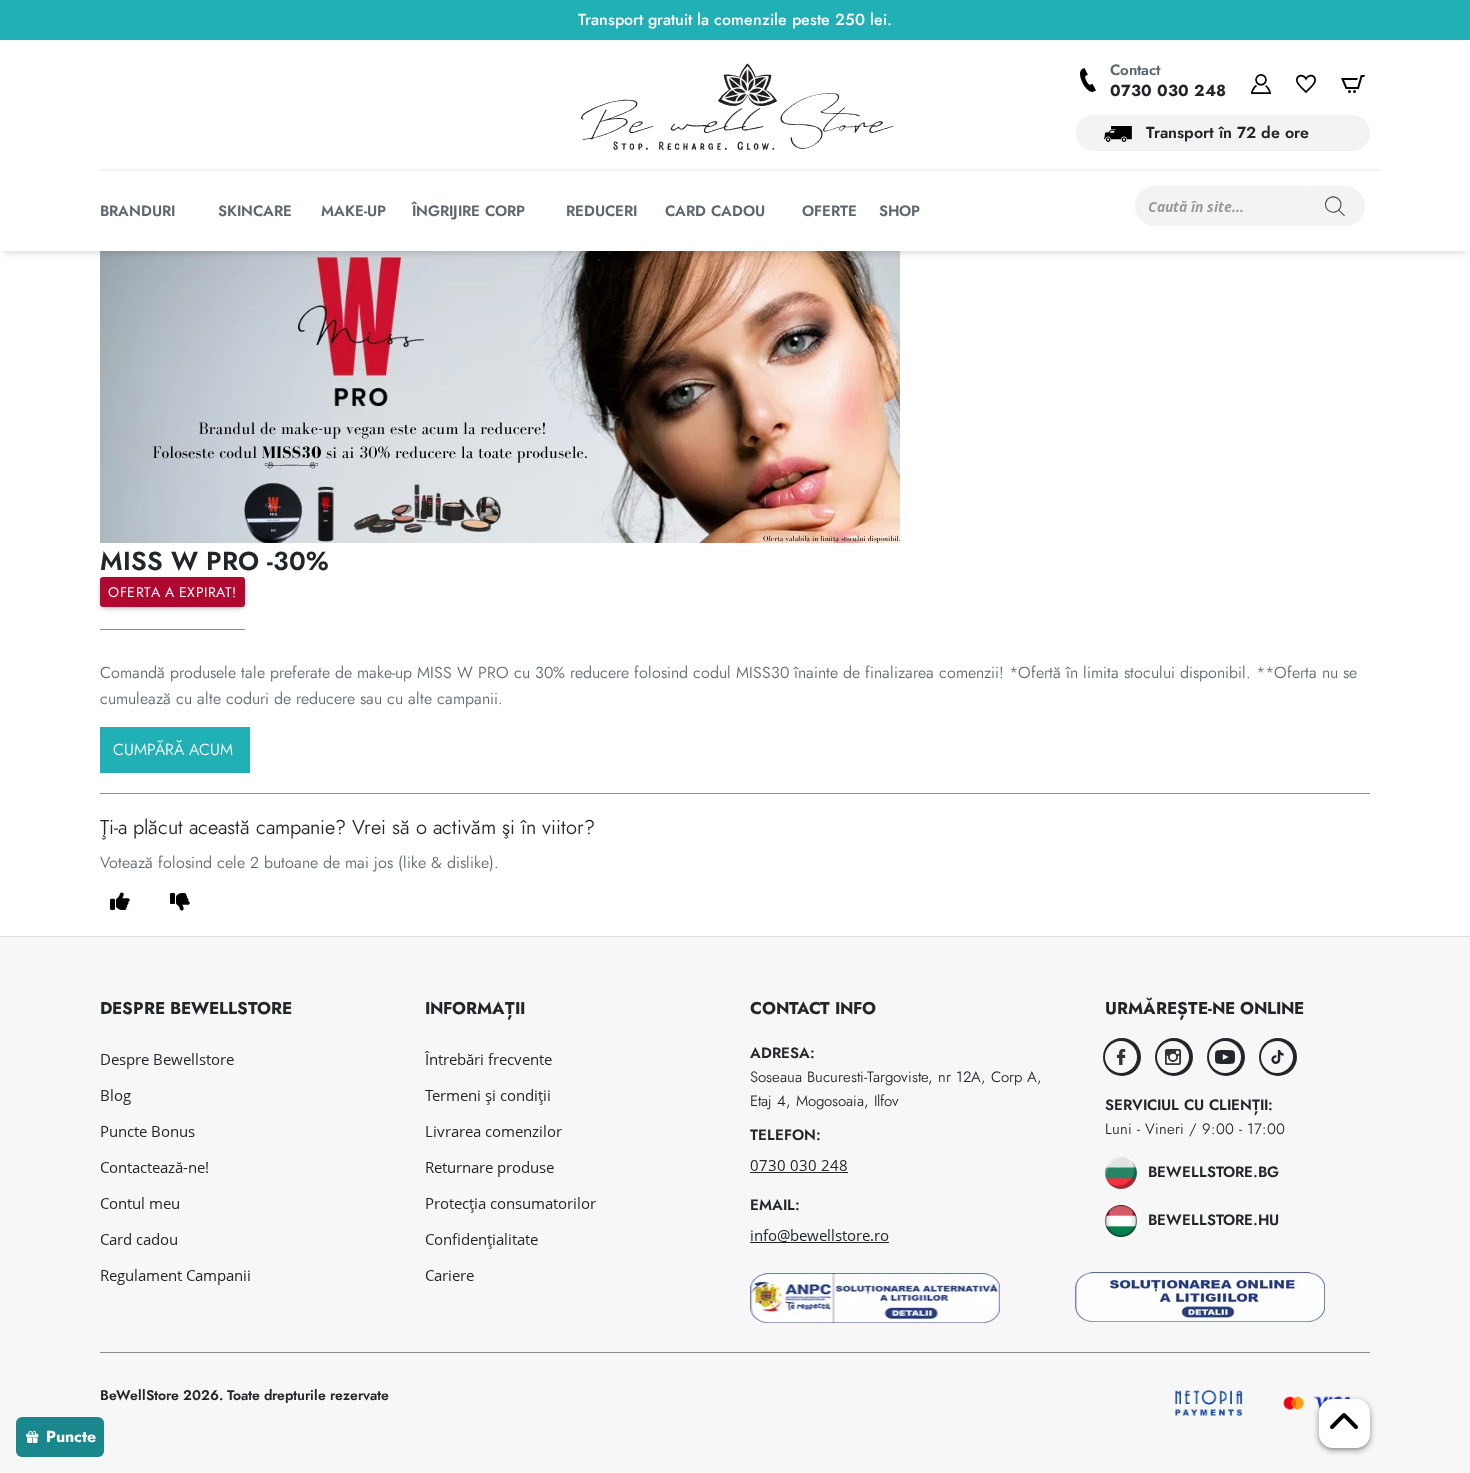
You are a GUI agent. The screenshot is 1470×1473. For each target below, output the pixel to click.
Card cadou (139, 1239)
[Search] (1335, 206)
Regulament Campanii (175, 1275)
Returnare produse (489, 1167)
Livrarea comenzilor (493, 1131)
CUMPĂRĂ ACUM (173, 749)
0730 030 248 (1168, 90)
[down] (180, 902)
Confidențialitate (481, 1239)
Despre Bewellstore (167, 1059)
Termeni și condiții (488, 1095)
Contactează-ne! (154, 1167)
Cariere (449, 1275)
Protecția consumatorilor (510, 1203)
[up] (120, 902)
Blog (115, 1095)
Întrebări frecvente (488, 1059)
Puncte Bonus (147, 1131)
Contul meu (140, 1203)
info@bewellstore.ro (819, 1235)
